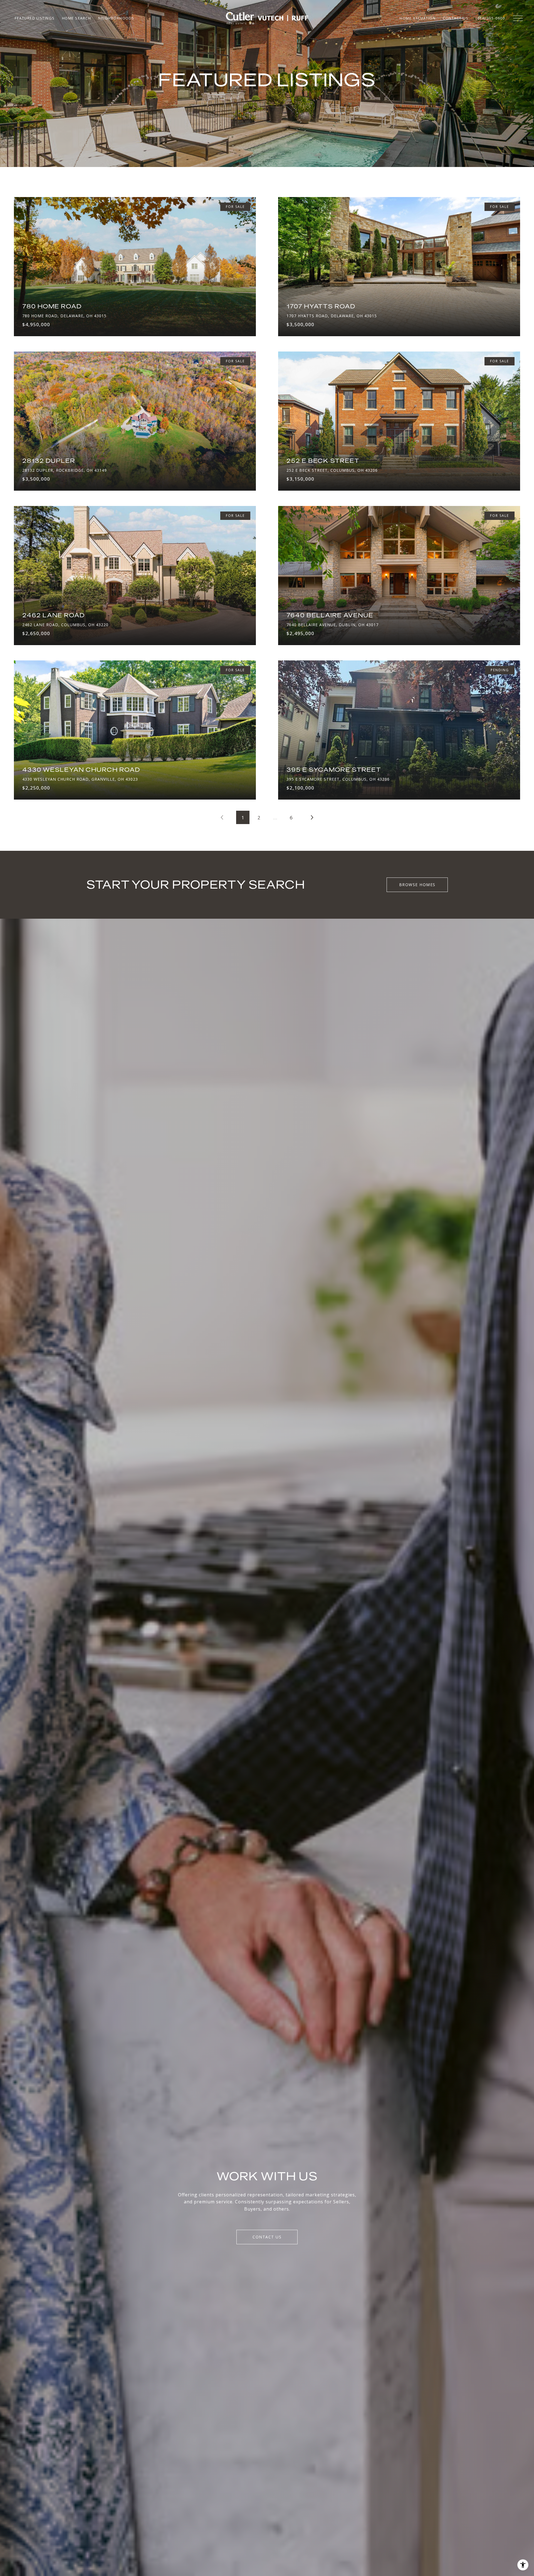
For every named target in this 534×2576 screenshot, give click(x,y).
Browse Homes (417, 885)
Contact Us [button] (267, 2237)
